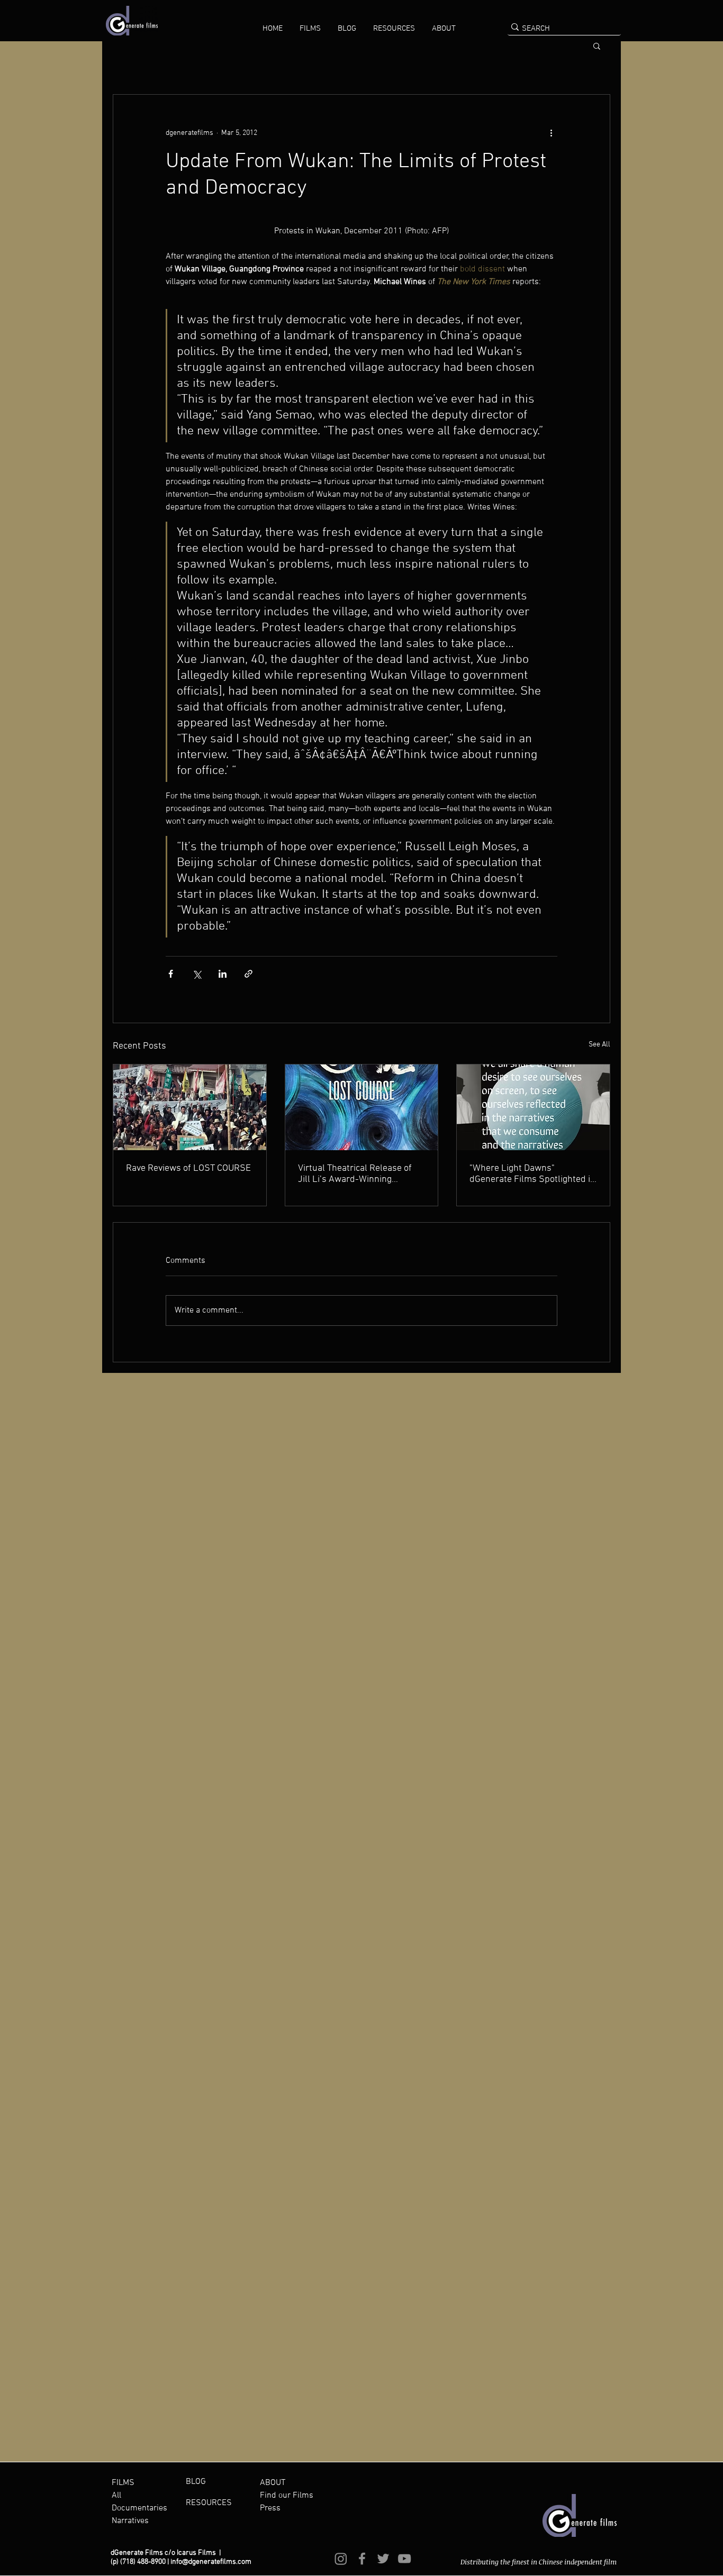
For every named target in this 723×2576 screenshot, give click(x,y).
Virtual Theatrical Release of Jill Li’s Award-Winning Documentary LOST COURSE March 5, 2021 (355, 1174)
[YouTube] (404, 2559)
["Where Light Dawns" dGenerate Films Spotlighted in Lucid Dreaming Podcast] (533, 1107)
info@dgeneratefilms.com (211, 2562)
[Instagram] (341, 2559)
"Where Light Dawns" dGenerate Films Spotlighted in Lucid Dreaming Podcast (532, 1174)
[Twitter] (383, 2559)
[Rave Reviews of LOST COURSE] (190, 1107)
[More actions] (551, 133)
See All (599, 1045)
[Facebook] (362, 2559)
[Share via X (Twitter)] (197, 974)
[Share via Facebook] (171, 974)
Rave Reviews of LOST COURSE (188, 1168)
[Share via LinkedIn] (223, 974)
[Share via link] (248, 974)
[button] (310, 29)
